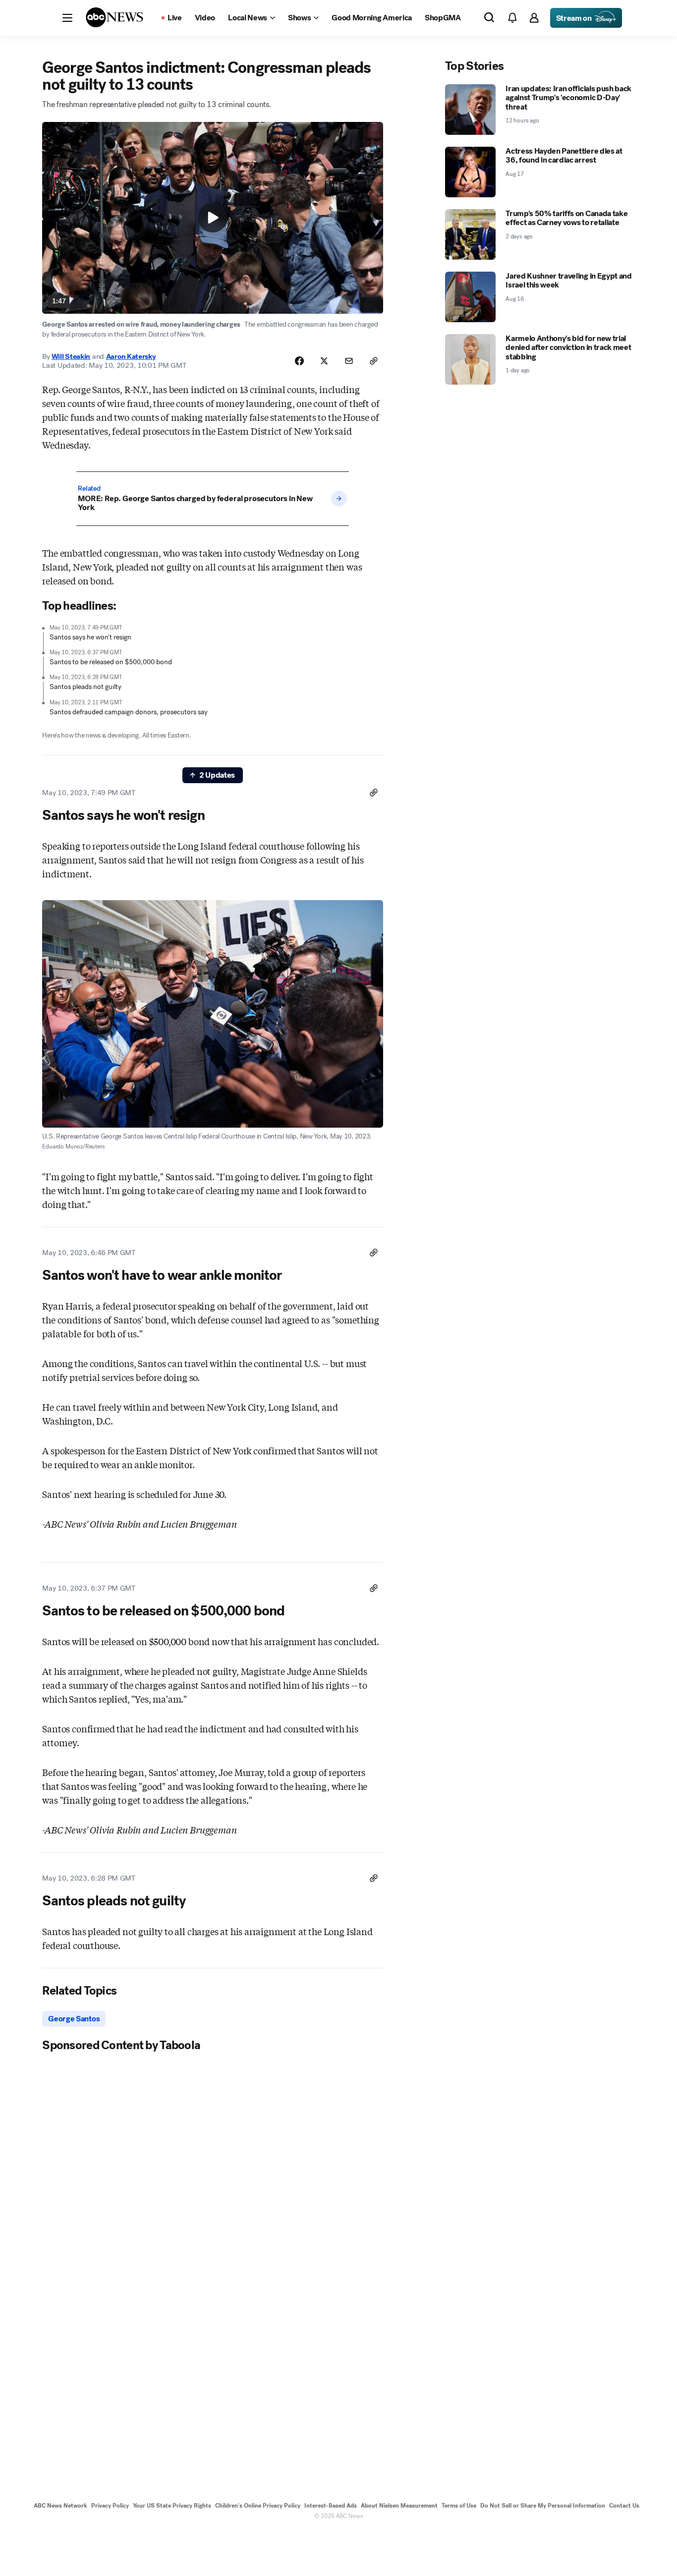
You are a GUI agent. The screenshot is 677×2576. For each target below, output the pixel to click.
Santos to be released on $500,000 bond (111, 662)
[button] (67, 18)
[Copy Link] (374, 361)
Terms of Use (459, 2506)
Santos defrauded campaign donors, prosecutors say (129, 712)
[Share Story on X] (324, 361)
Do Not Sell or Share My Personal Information (543, 2506)
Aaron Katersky (131, 356)
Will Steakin (71, 356)
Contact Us (624, 2506)
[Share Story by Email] (349, 361)
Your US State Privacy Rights (172, 2506)
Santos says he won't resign (90, 637)
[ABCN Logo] (114, 17)
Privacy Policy (110, 2506)
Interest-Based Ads (331, 2506)
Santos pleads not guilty (85, 687)
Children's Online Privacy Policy (258, 2506)
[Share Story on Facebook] (299, 361)
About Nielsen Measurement (399, 2506)
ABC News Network (60, 2506)
